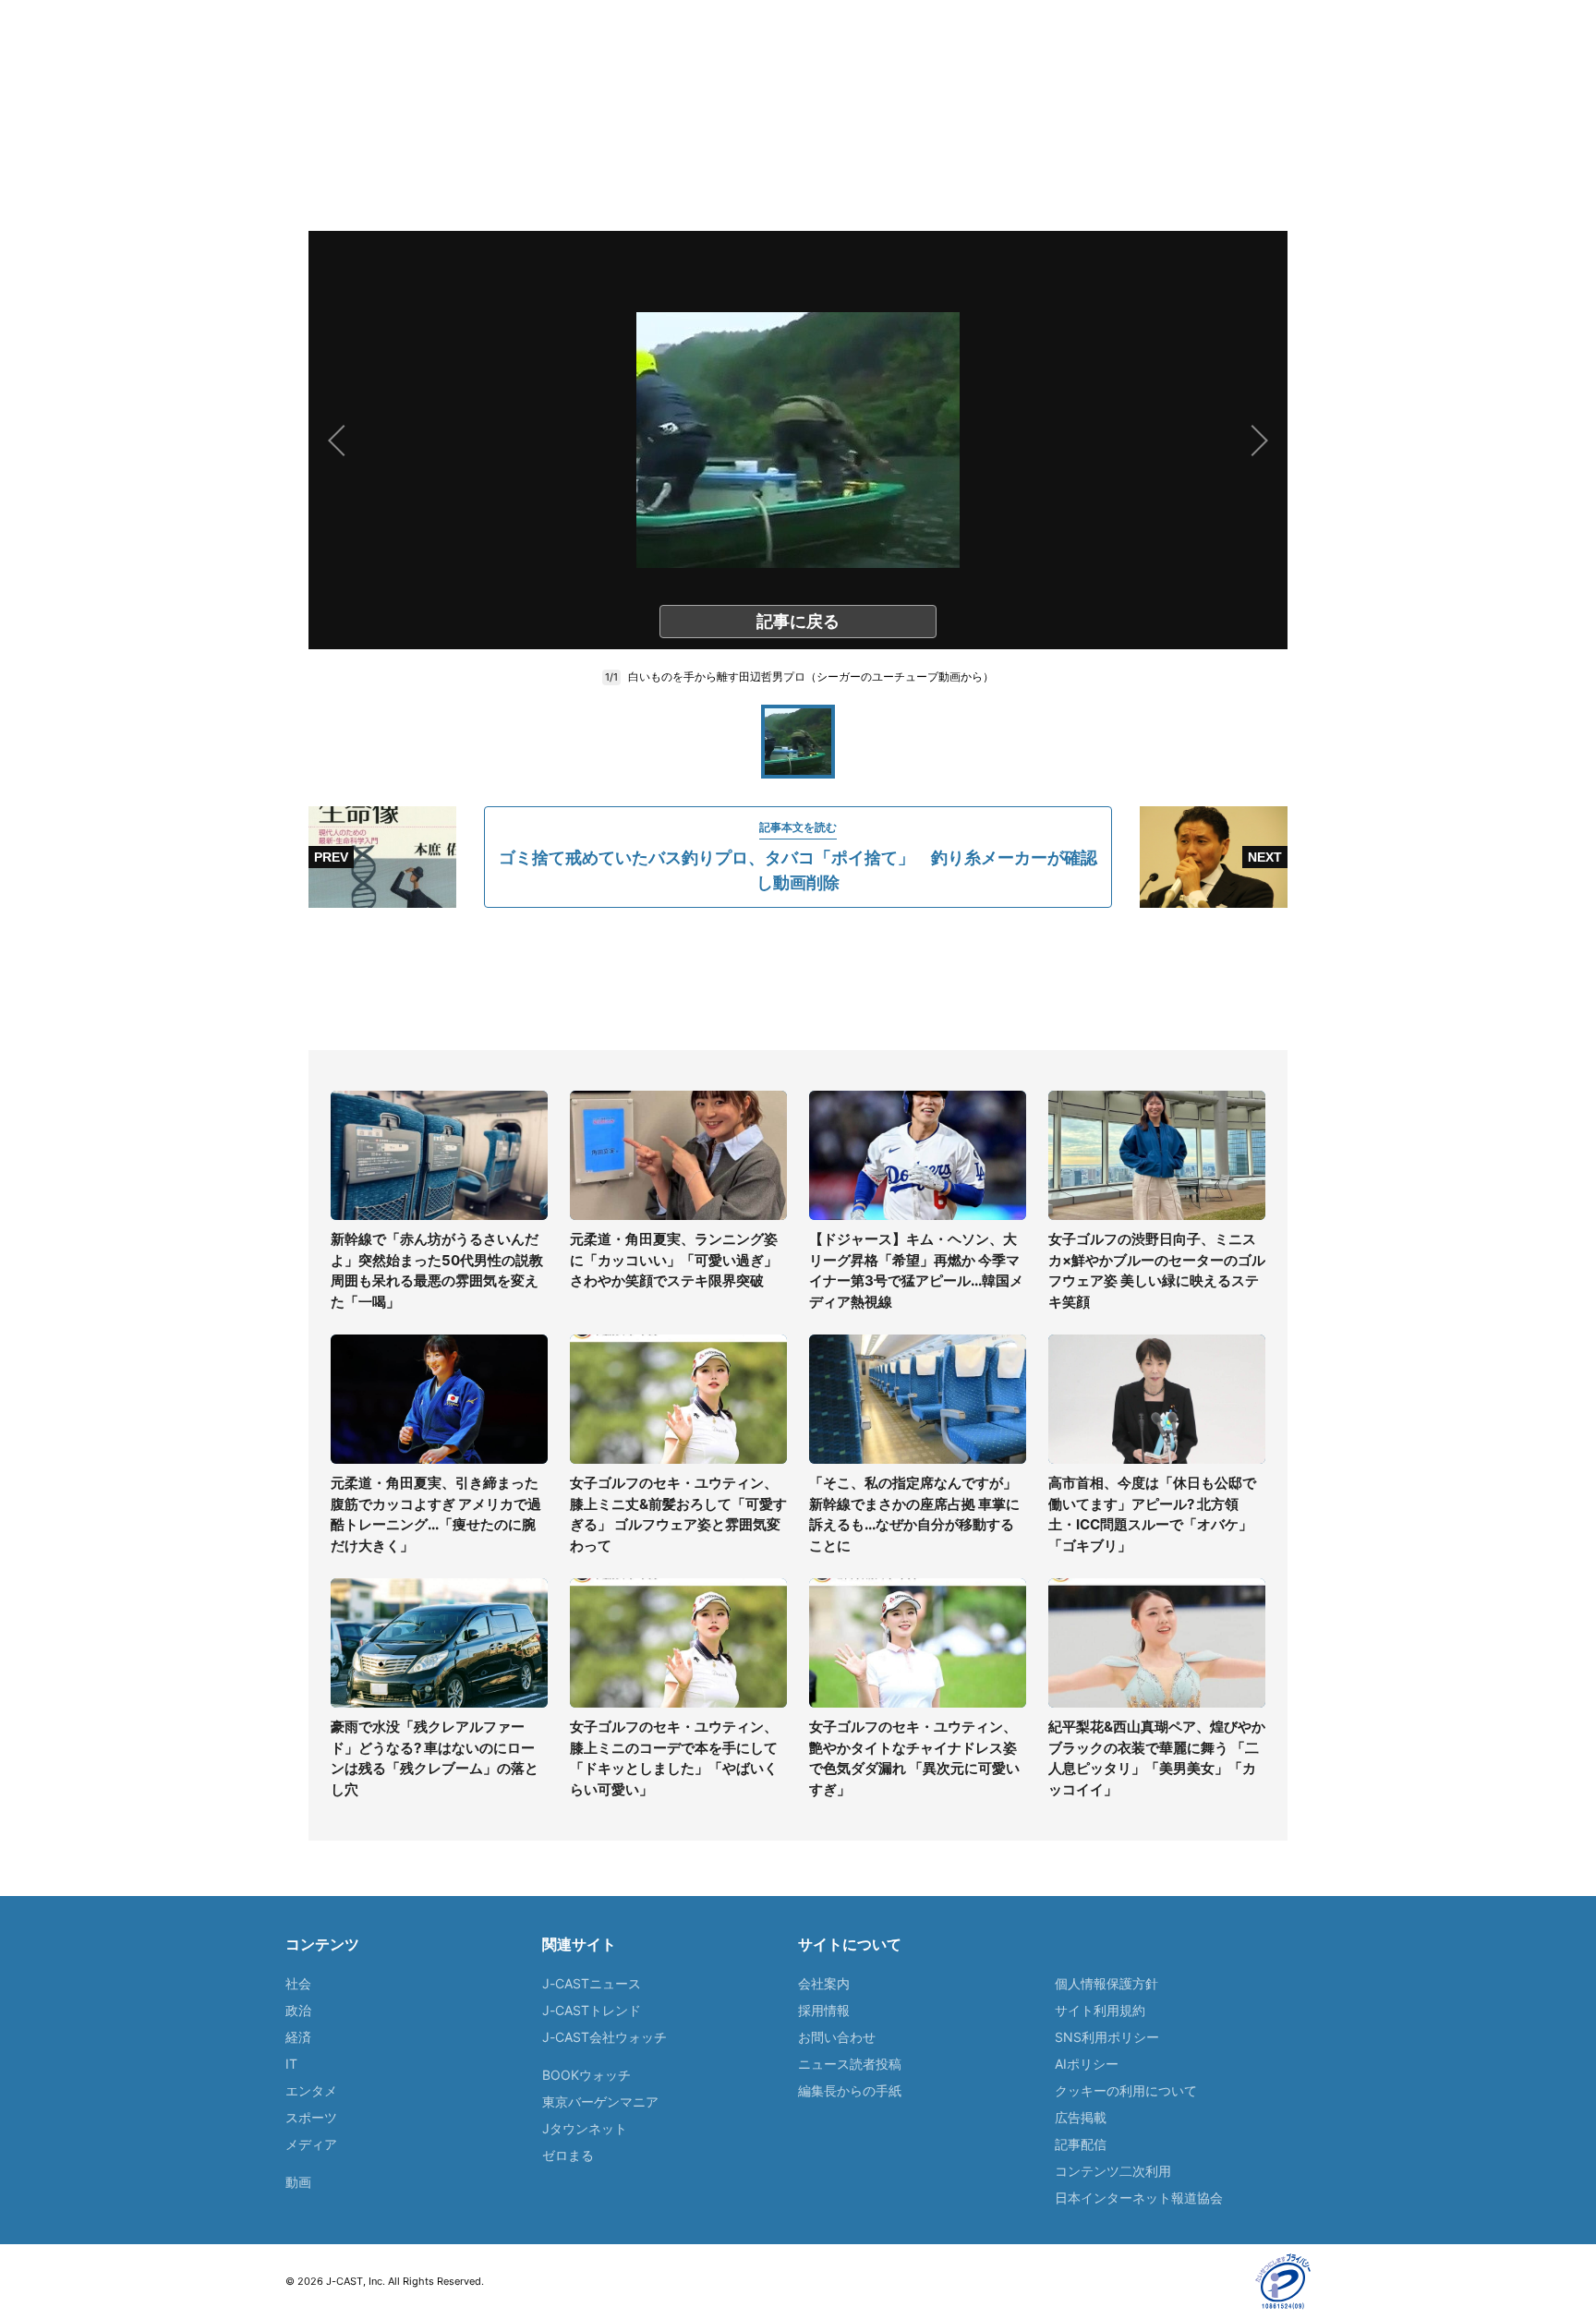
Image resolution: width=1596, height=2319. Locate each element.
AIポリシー (1087, 2064)
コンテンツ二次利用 (1113, 2171)
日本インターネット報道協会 (1139, 2198)
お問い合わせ (837, 2037)
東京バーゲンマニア (600, 2102)
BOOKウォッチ (586, 2075)
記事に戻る (798, 621)
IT (291, 2064)
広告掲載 (1081, 2117)
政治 (298, 2010)
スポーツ (311, 2117)
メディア (311, 2144)
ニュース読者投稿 (850, 2064)
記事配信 (1081, 2144)
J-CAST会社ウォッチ (605, 2037)
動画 (298, 2182)
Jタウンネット (585, 2128)
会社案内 (824, 1983)
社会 (298, 1983)
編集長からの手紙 (850, 2090)
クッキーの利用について (1126, 2090)
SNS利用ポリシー (1107, 2037)
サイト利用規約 (1100, 2010)
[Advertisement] (798, 979)
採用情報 (824, 2010)
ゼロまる (568, 2155)
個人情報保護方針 (1106, 1983)
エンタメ (311, 2090)
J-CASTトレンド (592, 2010)
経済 (298, 2037)
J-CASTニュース (592, 1983)
